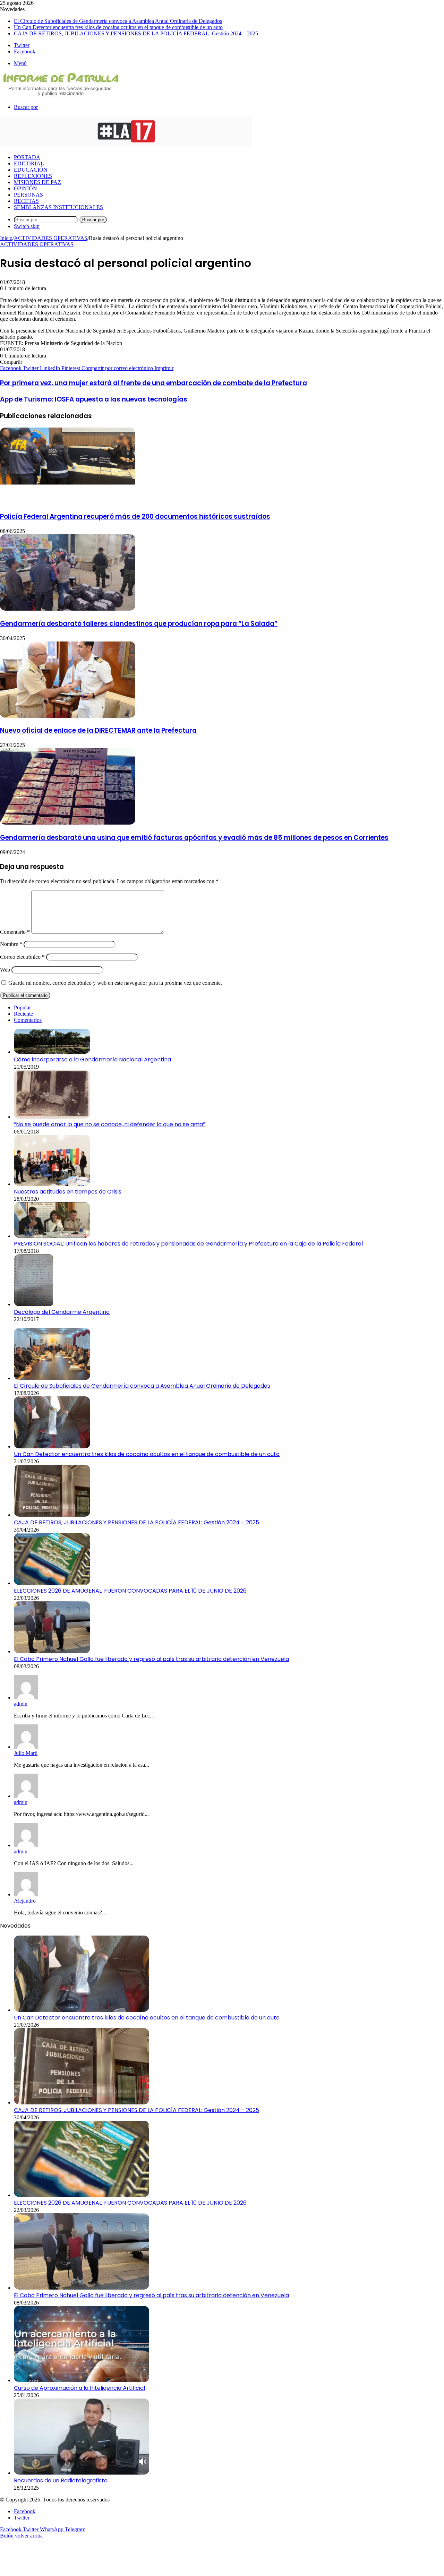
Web (5, 970)
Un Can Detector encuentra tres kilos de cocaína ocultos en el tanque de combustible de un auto (118, 27)
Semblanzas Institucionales (58, 207)
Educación (31, 170)
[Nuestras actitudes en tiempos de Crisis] (52, 1184)
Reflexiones (33, 176)
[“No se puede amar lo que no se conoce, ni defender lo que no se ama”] (52, 1117)
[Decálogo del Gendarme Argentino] (34, 1304)
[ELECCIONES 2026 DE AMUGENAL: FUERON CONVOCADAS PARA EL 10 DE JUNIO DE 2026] (52, 1583)
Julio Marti (26, 1753)
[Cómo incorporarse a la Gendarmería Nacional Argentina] (52, 1052)
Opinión (25, 188)
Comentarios (28, 1020)
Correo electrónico (22, 957)
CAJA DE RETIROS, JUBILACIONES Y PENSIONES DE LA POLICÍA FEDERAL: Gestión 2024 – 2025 (136, 33)
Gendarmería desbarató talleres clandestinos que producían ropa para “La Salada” (139, 624)
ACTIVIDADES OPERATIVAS (51, 238)
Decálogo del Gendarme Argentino (62, 1312)
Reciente (23, 1014)
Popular (22, 1007)
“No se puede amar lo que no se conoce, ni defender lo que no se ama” (109, 1124)
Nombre (11, 944)
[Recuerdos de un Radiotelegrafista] (82, 2473)
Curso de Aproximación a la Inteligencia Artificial (79, 2388)
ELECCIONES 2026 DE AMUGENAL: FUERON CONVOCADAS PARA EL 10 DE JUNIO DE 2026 (130, 1591)
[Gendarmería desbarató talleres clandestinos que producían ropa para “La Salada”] (68, 609)
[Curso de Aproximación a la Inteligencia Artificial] (82, 2380)
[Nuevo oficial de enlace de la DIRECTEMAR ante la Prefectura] (68, 716)
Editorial (29, 163)
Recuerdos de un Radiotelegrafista (61, 2480)
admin (21, 1704)
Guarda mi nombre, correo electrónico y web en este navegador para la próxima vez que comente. (115, 983)
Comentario (15, 932)
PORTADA (27, 157)
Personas (28, 195)
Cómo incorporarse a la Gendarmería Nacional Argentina (92, 1059)
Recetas (26, 201)
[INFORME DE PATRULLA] (60, 95)
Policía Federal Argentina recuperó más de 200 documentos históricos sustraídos (135, 516)
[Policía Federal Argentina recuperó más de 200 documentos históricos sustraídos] (68, 502)
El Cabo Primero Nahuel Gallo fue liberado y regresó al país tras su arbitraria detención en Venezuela (151, 1659)
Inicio (6, 238)
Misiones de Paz (37, 182)
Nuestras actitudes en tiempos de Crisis (68, 1192)
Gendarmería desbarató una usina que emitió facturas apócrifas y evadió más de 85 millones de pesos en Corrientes (194, 838)
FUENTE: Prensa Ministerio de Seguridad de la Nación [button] (61, 343)
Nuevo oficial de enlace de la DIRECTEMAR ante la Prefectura (98, 730)
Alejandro (25, 1901)
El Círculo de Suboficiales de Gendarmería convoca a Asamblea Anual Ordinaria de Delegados (118, 21)
